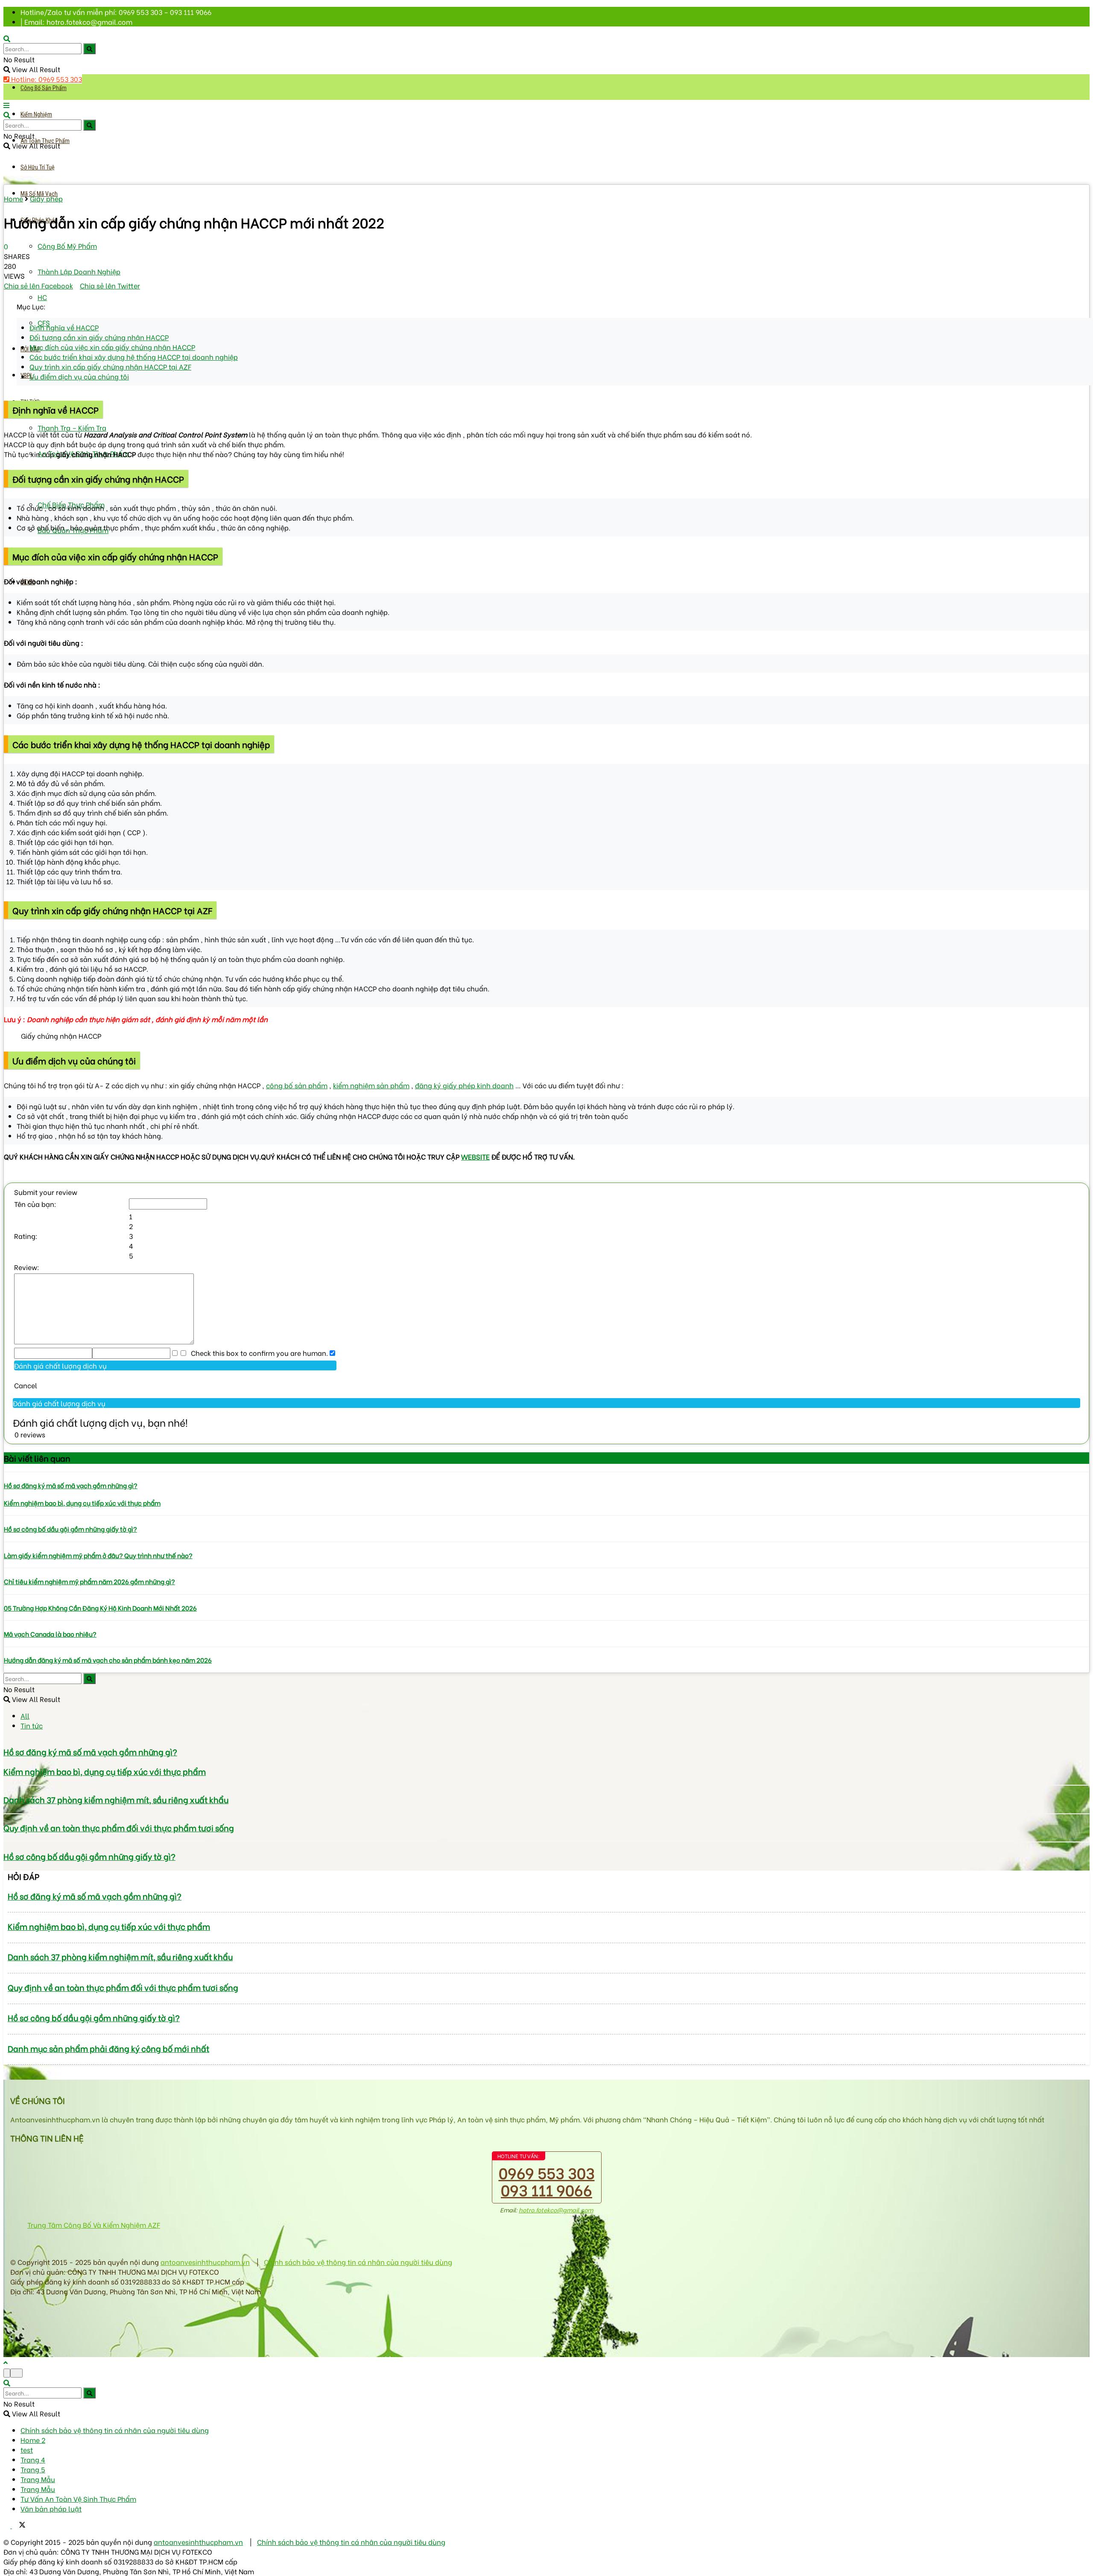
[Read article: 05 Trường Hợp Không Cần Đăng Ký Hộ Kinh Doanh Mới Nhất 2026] (546, 1594)
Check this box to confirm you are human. (258, 1353)
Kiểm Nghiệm (36, 114)
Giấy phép (46, 198)
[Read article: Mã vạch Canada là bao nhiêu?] (546, 1620)
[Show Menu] (6, 105)
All (25, 1715)
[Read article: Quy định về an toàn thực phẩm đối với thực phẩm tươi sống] (546, 1814)
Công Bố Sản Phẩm (44, 88)
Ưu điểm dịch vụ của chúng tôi (79, 376)
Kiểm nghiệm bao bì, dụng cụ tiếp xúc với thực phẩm (82, 1503)
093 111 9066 (546, 2189)
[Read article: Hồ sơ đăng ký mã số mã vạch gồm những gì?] (546, 1472)
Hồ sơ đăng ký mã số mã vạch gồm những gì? (71, 1485)
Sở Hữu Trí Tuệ (38, 167)
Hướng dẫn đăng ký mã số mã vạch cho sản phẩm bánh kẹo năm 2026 (108, 1660)
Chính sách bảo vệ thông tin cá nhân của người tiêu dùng (358, 2262)
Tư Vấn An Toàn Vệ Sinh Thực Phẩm (78, 2499)
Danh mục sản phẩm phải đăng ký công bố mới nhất (108, 2048)
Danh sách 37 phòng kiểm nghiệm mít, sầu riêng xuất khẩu (116, 1799)
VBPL (27, 376)
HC (42, 297)
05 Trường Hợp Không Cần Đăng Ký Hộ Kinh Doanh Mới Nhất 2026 (100, 1608)
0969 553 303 (547, 2172)
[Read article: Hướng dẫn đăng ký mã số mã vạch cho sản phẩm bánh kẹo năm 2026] (546, 1647)
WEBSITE (475, 1156)
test (27, 2449)
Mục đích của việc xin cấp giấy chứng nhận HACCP (112, 347)
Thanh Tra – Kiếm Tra (72, 427)
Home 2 (33, 2440)
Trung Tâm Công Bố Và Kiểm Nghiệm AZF (94, 2225)
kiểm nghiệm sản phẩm (371, 1085)
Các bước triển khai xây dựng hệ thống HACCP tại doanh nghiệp (134, 357)
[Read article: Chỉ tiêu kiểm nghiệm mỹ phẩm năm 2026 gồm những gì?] (546, 1568)
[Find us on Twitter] (19, 2525)
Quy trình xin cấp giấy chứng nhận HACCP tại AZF (110, 366)
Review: (27, 1267)
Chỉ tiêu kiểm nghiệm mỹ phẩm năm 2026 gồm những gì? (89, 1581)
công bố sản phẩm (297, 1085)
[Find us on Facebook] (8, 2525)
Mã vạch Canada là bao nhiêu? (50, 1634)
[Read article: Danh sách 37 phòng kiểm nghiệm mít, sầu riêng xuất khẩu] (546, 1785)
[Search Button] (89, 49)
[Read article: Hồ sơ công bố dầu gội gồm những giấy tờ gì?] (546, 1515)
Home (13, 198)
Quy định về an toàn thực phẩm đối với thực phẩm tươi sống (119, 1828)
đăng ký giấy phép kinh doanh (464, 1085)
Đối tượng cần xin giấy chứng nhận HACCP (99, 337)
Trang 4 (33, 2459)
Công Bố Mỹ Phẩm (67, 246)
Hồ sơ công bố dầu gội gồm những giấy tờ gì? (70, 1529)
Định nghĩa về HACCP (64, 327)
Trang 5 (33, 2469)
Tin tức (32, 1725)
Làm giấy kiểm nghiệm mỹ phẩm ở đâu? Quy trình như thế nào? (98, 1555)
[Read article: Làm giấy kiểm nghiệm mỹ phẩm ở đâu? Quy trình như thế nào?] (546, 1542)
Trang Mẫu (38, 2479)
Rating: (26, 1236)
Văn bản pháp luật (51, 2508)
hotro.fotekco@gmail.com (556, 2210)
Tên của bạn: (35, 1204)
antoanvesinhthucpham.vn (205, 2262)
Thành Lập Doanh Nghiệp (79, 271)
